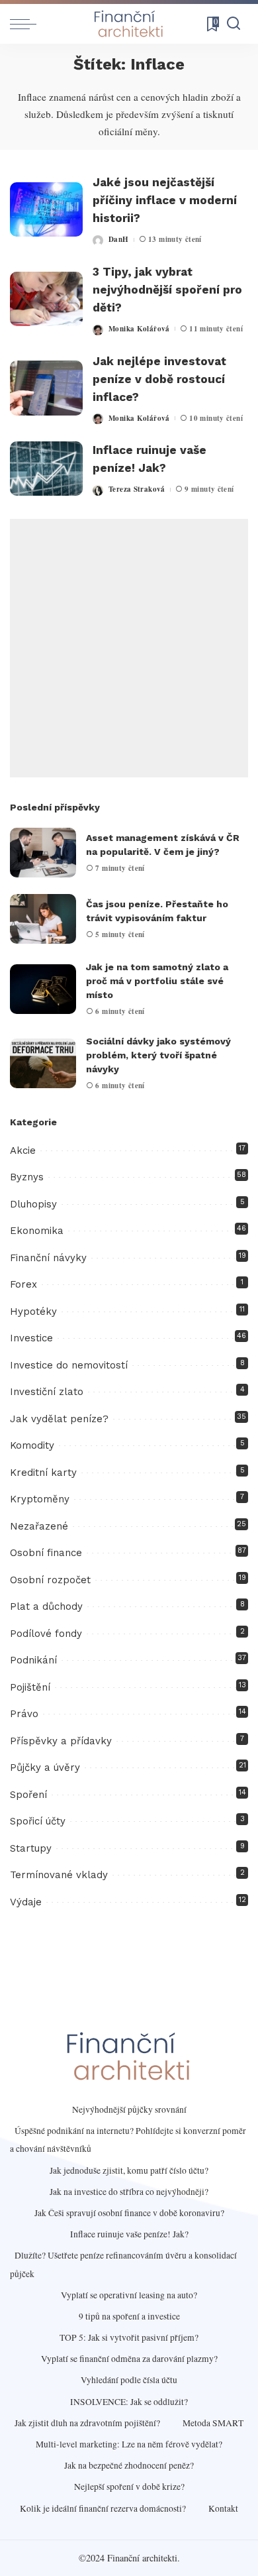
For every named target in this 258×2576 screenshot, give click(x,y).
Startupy (31, 1848)
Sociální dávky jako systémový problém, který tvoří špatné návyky (158, 1055)
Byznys (27, 1177)
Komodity (32, 1445)
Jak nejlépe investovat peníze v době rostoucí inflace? (159, 379)
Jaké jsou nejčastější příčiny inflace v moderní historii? (165, 200)
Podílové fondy (46, 1634)
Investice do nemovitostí (69, 1365)
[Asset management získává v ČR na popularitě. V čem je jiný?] (43, 853)
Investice (31, 1338)
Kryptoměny (40, 1499)
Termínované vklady (59, 1875)
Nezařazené (39, 1526)
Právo (24, 1714)
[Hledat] (234, 24)
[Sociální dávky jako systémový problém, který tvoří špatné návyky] (43, 1063)
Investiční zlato (47, 1392)
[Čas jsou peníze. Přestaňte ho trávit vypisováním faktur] (43, 919)
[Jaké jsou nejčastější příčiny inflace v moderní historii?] (46, 210)
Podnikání (33, 1660)
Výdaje (26, 1902)
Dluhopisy (33, 1204)
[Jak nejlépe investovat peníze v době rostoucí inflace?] (46, 388)
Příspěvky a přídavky (61, 1741)
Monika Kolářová (139, 329)
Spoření (28, 1795)
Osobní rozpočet (50, 1580)
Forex (23, 1284)
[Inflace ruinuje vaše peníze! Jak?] (46, 469)
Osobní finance (46, 1553)
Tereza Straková (137, 489)
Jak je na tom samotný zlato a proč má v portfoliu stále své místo (157, 981)
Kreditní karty (43, 1473)
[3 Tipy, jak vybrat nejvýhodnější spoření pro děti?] (46, 299)
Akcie (23, 1150)
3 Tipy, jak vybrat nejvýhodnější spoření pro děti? (167, 290)
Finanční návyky (48, 1258)
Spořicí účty (38, 1821)
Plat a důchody (46, 1606)
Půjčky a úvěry (45, 1767)
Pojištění (30, 1687)
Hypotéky (33, 1312)
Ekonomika (37, 1231)
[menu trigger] (26, 24)
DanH (119, 239)
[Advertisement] (129, 648)
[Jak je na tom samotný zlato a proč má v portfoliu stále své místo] (43, 989)
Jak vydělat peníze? (59, 1419)
